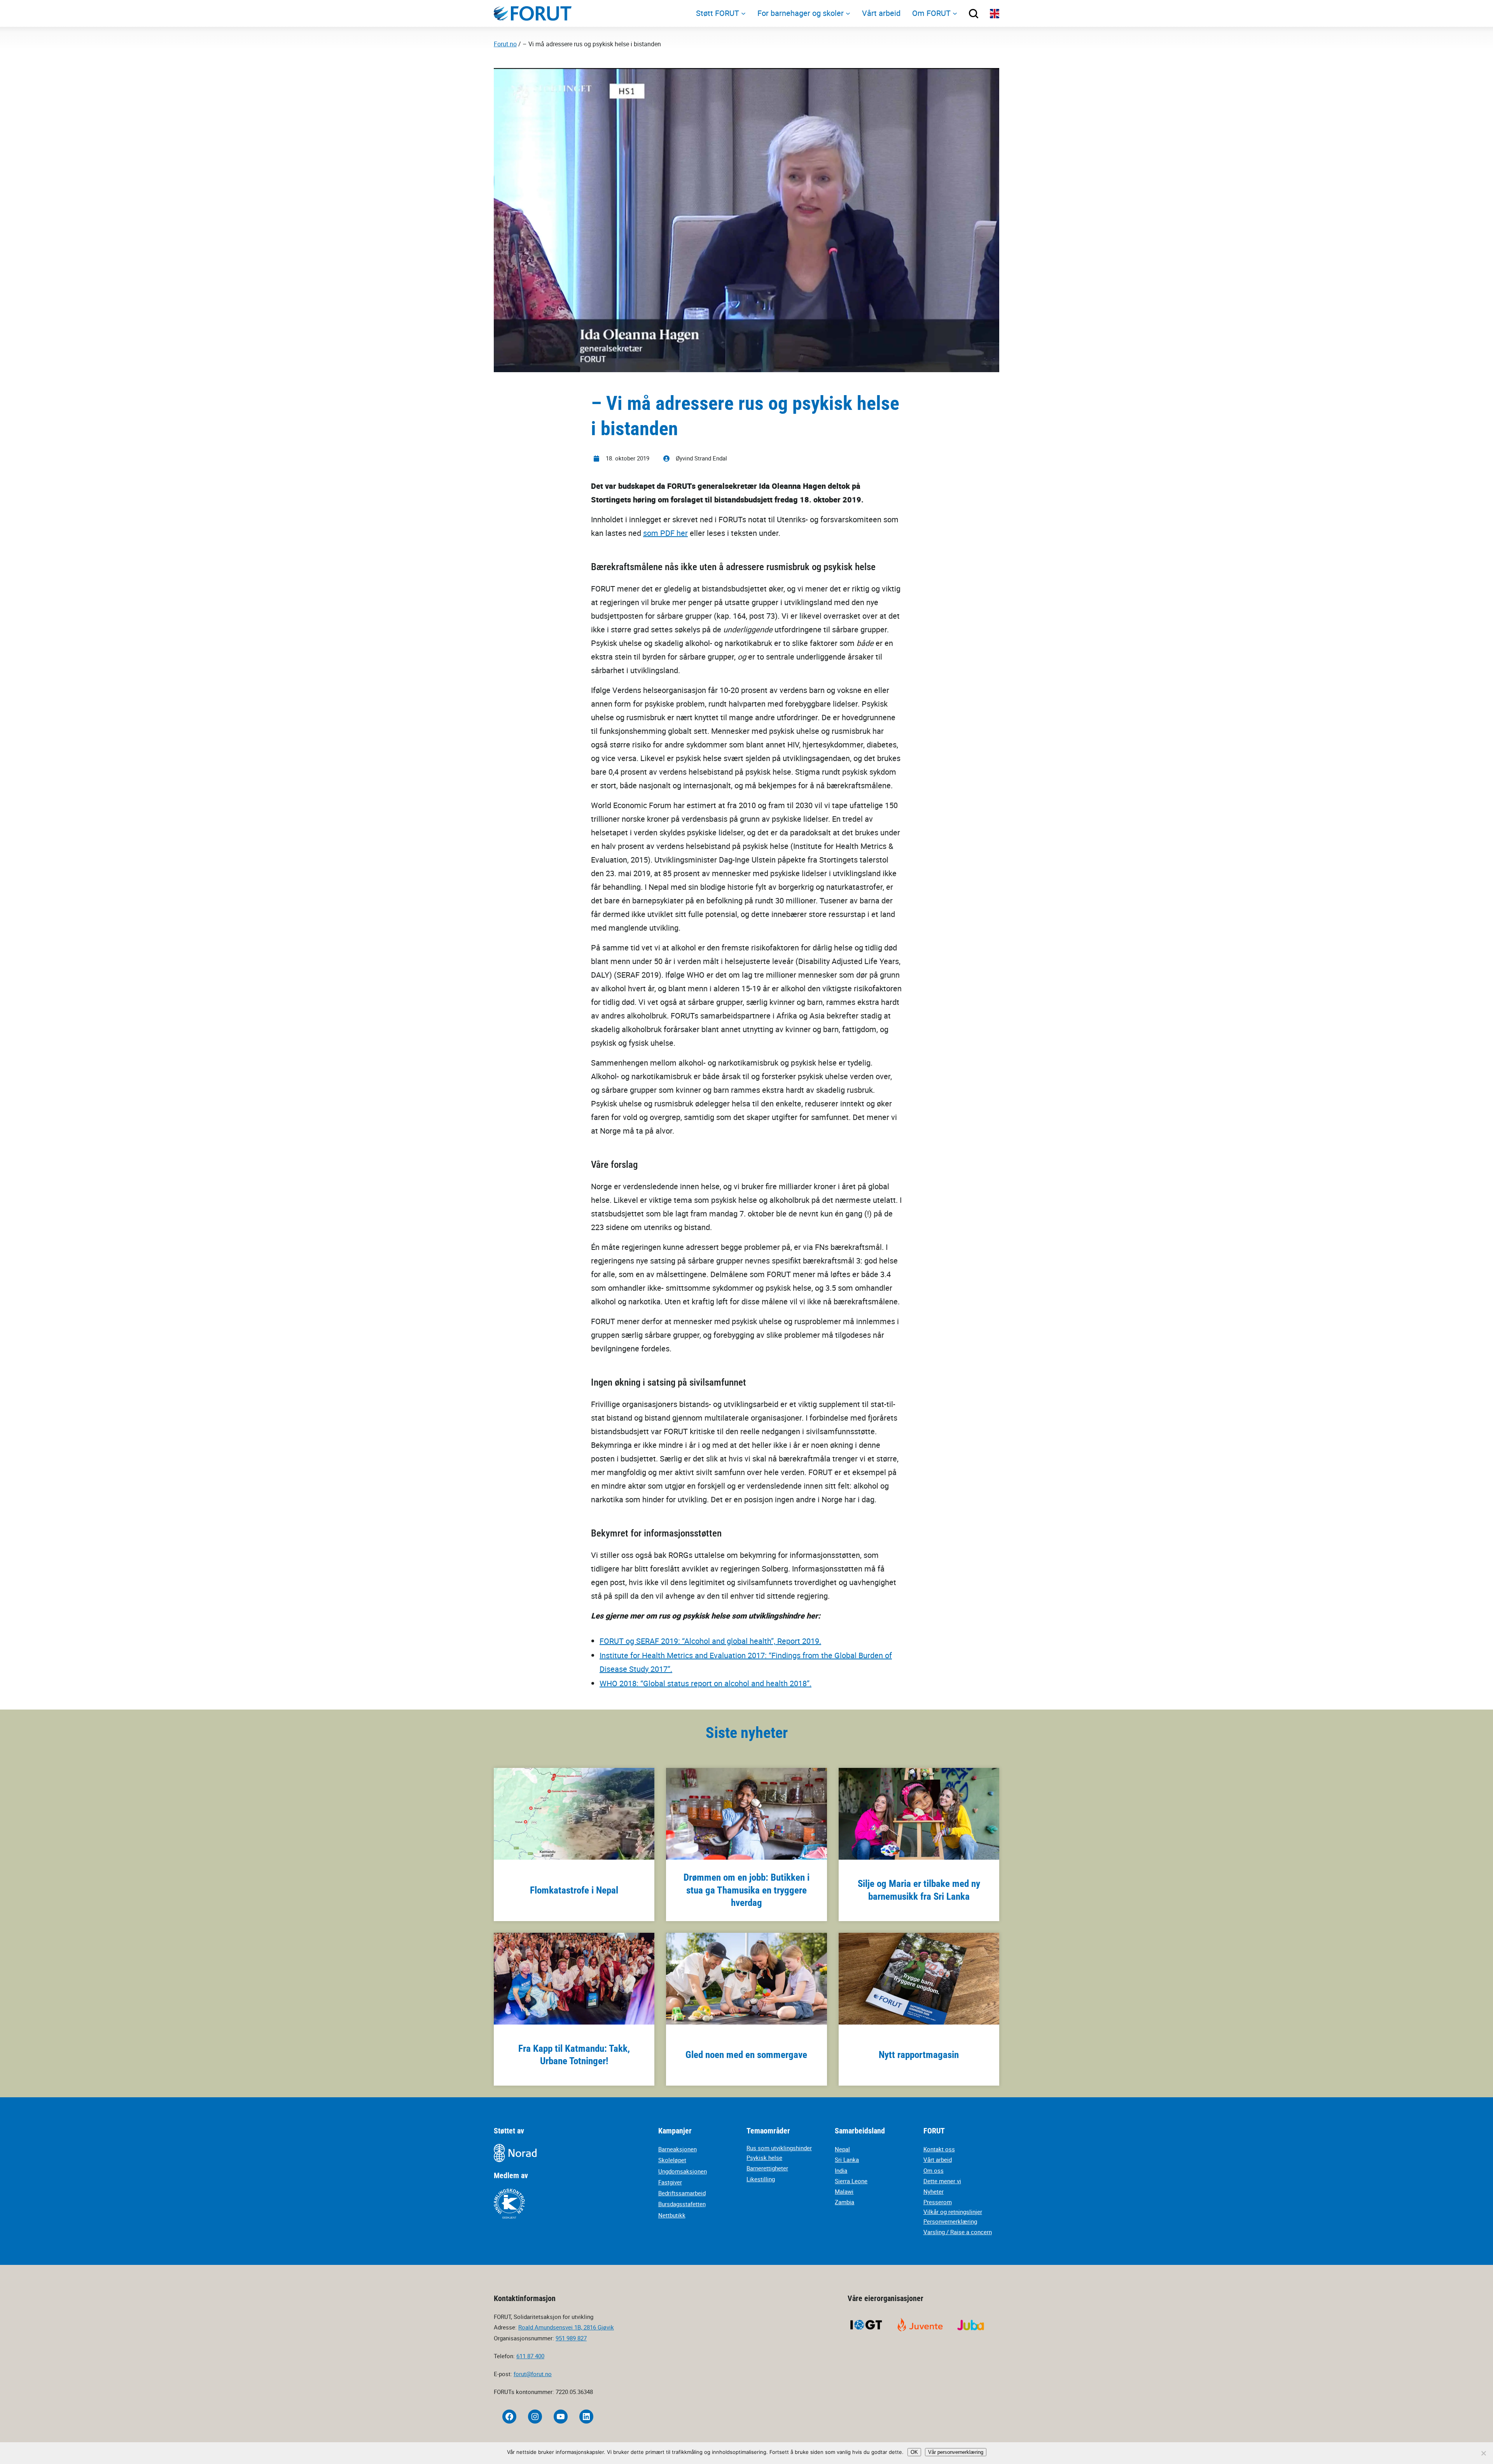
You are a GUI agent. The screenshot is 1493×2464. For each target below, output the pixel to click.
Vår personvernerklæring (956, 2452)
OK (914, 2452)
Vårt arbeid (938, 2159)
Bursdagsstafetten (682, 2204)
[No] (1483, 2453)
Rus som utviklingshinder (779, 2148)
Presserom (938, 2202)
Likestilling (761, 2179)
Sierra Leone (851, 2181)
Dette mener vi (942, 2181)
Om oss (934, 2170)
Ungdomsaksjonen (683, 2171)
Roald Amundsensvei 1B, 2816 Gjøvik (566, 2327)
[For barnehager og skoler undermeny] (848, 13)
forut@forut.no (533, 2374)
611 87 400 (530, 2356)
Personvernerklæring (950, 2221)
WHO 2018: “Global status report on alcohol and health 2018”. (705, 1683)
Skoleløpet (672, 2160)
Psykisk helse (764, 2158)
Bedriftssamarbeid (682, 2193)
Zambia (844, 2202)
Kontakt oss (939, 2149)
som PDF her (665, 533)
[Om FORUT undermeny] (955, 13)
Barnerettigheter (767, 2168)
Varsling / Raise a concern (958, 2232)
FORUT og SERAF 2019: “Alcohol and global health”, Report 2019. (710, 1641)
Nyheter (934, 2191)
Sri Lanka (847, 2159)
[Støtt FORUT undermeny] (743, 13)
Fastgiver (670, 2182)
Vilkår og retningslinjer (953, 2212)
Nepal (842, 2149)
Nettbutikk (672, 2215)
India (841, 2170)
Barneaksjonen (677, 2149)
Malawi (844, 2191)
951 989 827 (571, 2338)
